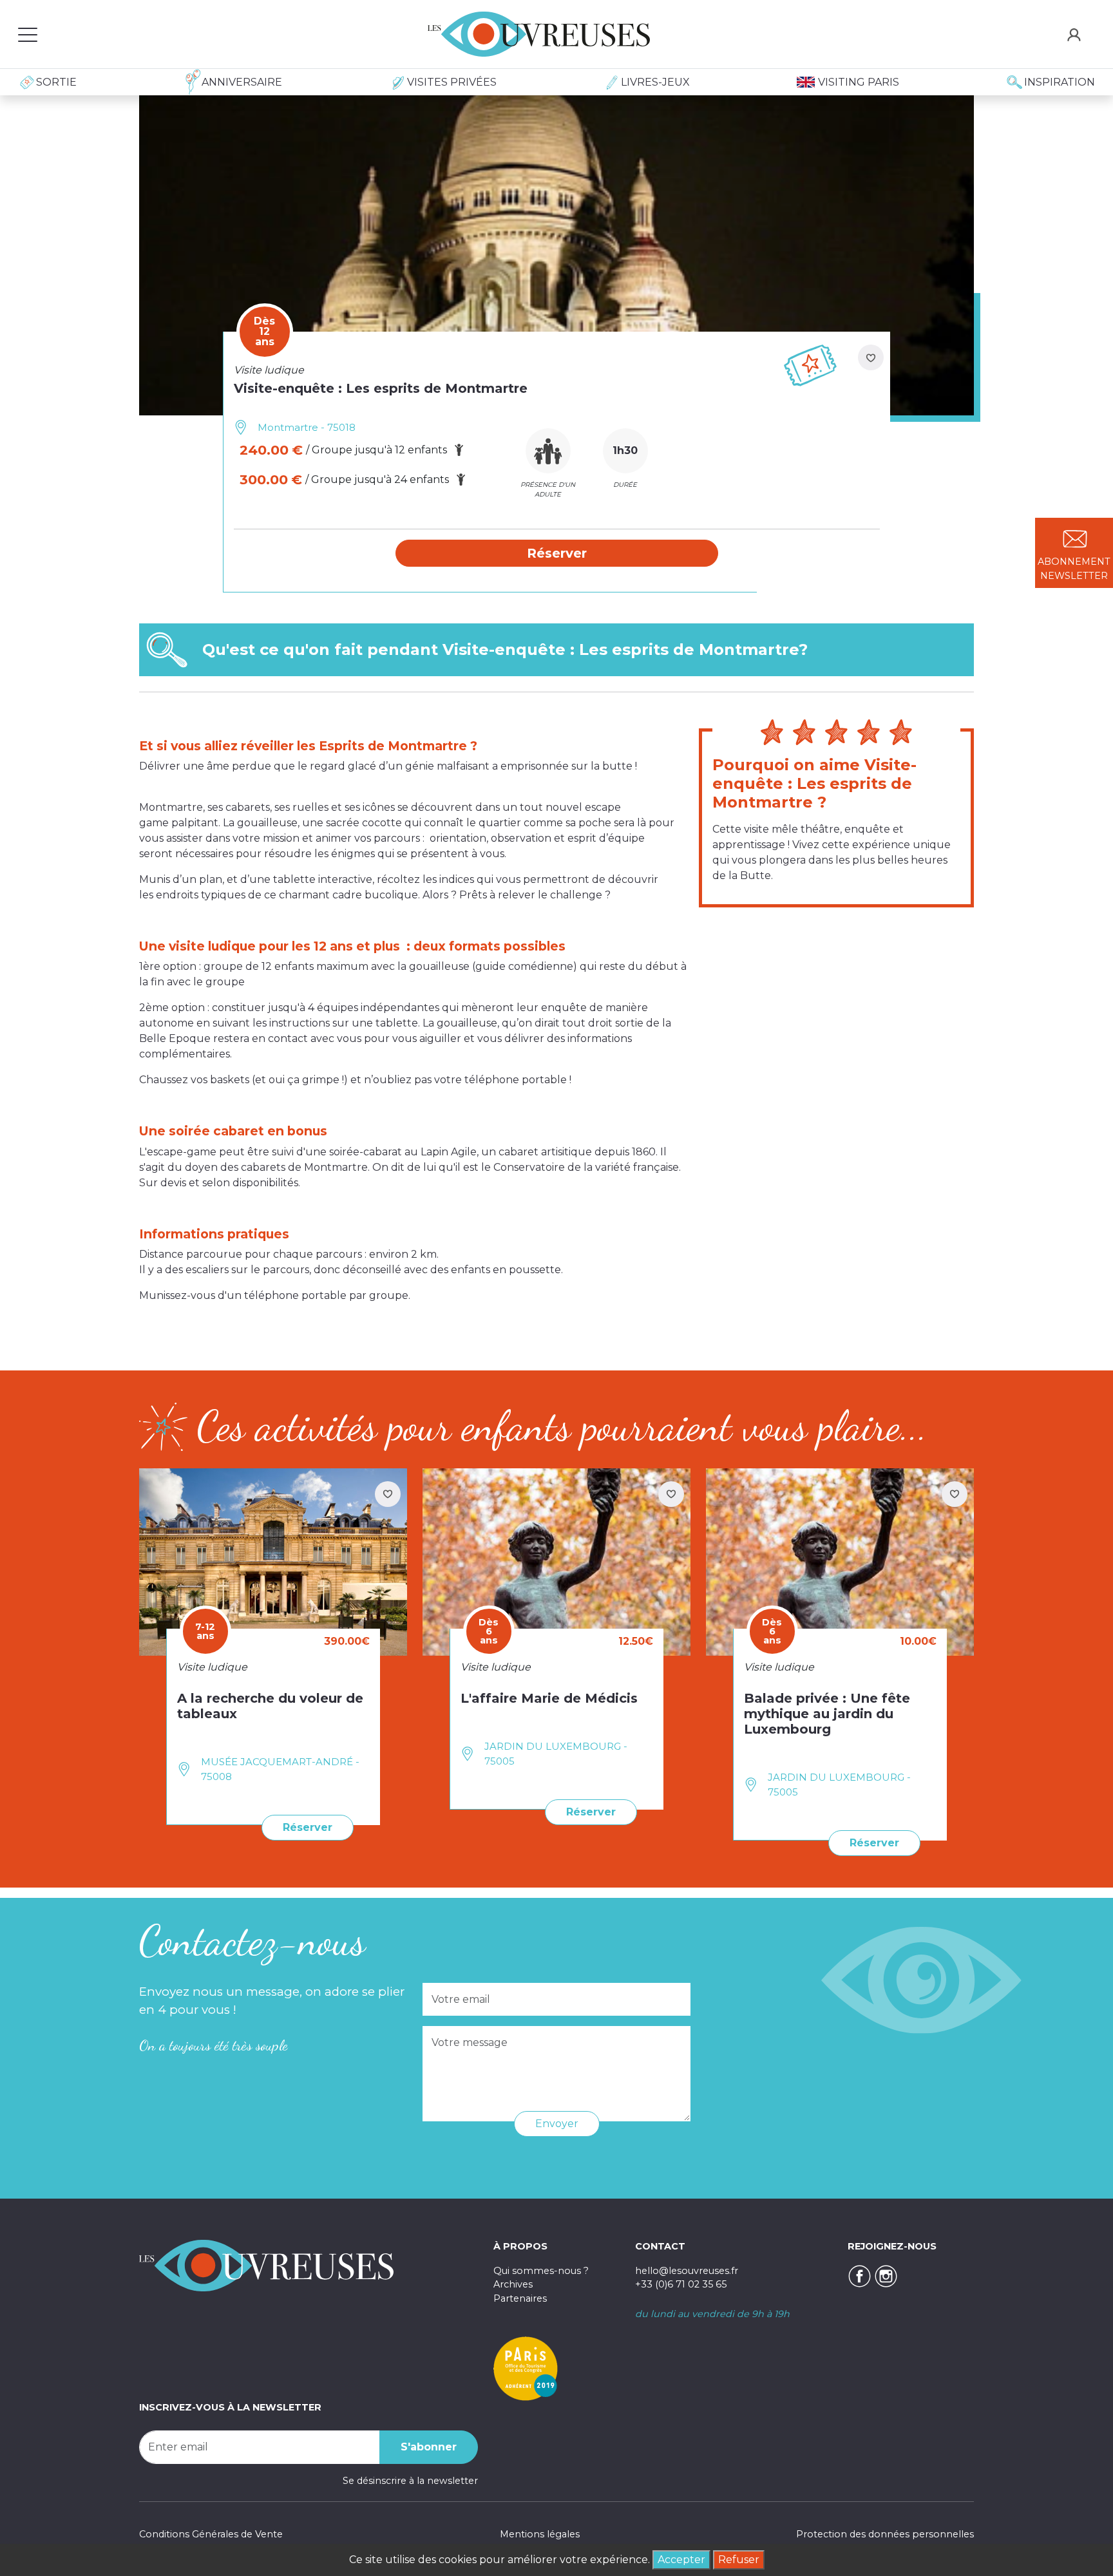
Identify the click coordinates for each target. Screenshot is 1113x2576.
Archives (513, 2284)
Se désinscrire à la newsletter (410, 2481)
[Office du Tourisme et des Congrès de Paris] (526, 2368)
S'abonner (429, 2447)
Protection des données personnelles (885, 2534)
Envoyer (557, 2124)
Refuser (739, 2560)
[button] (557, 553)
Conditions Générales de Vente (211, 2534)
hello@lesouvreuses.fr (687, 2271)
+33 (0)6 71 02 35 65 (681, 2284)
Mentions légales (540, 2534)
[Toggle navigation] (28, 34)
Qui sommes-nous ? (541, 2271)
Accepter (681, 2560)
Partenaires (520, 2298)
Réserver (308, 1827)
